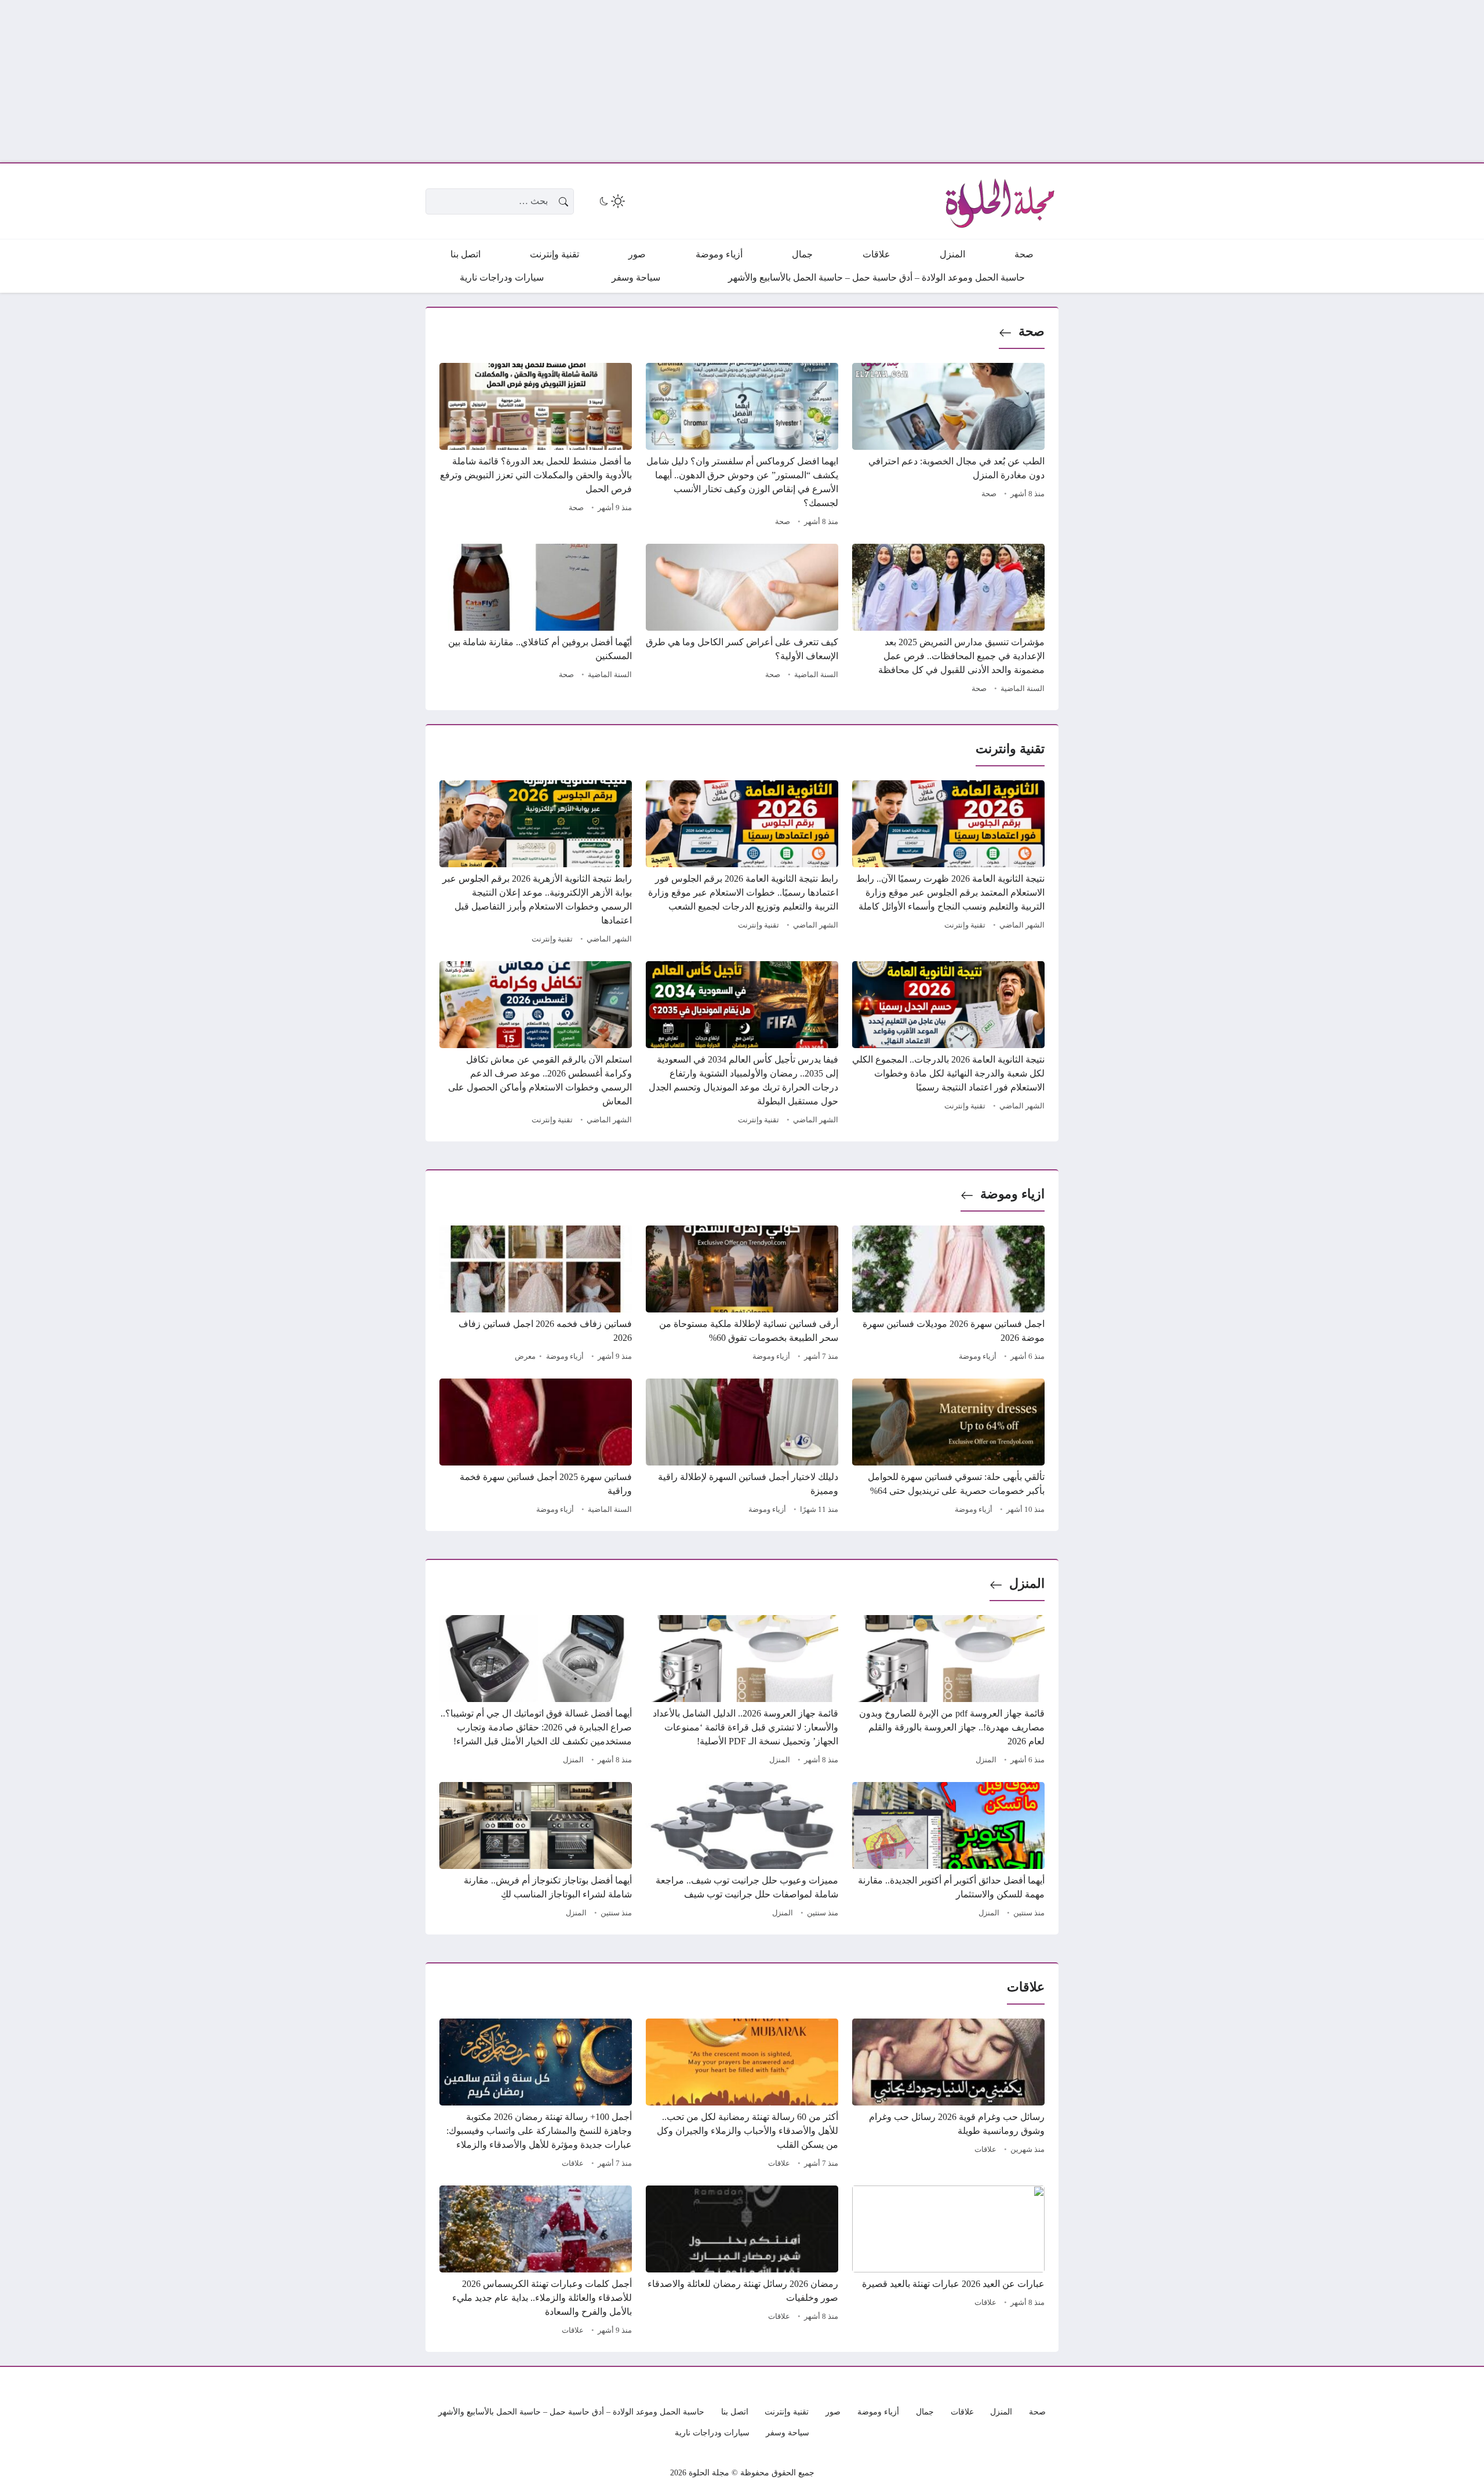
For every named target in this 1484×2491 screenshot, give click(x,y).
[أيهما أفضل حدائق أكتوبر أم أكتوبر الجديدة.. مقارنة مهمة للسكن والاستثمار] (948, 1852)
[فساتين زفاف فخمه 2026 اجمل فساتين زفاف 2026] (536, 1295)
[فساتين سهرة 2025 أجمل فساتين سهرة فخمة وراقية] (536, 1448)
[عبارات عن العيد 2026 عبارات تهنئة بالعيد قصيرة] (948, 2262)
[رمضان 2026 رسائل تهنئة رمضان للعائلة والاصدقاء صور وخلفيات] (742, 2262)
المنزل (1027, 1583)
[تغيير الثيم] (611, 201)
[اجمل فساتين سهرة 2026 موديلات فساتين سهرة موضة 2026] (948, 1295)
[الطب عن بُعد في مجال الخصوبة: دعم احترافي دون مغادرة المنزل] (948, 446)
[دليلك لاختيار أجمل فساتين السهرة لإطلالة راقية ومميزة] (742, 1448)
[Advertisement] (1136, 81)
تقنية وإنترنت (965, 925)
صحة (1032, 331)
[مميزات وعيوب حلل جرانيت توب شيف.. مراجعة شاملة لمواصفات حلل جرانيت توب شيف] (742, 1852)
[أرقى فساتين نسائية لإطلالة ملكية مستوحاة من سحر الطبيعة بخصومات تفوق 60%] (742, 1295)
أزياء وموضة (978, 1357)
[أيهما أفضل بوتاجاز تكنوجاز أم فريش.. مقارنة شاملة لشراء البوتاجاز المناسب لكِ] (536, 1852)
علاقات (985, 2150)
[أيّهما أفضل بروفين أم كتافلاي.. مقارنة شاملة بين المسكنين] (536, 620)
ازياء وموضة (1012, 1194)
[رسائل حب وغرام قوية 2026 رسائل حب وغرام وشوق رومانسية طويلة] (948, 2095)
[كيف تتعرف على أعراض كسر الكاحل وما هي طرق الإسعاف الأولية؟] (742, 620)
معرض (525, 1357)
